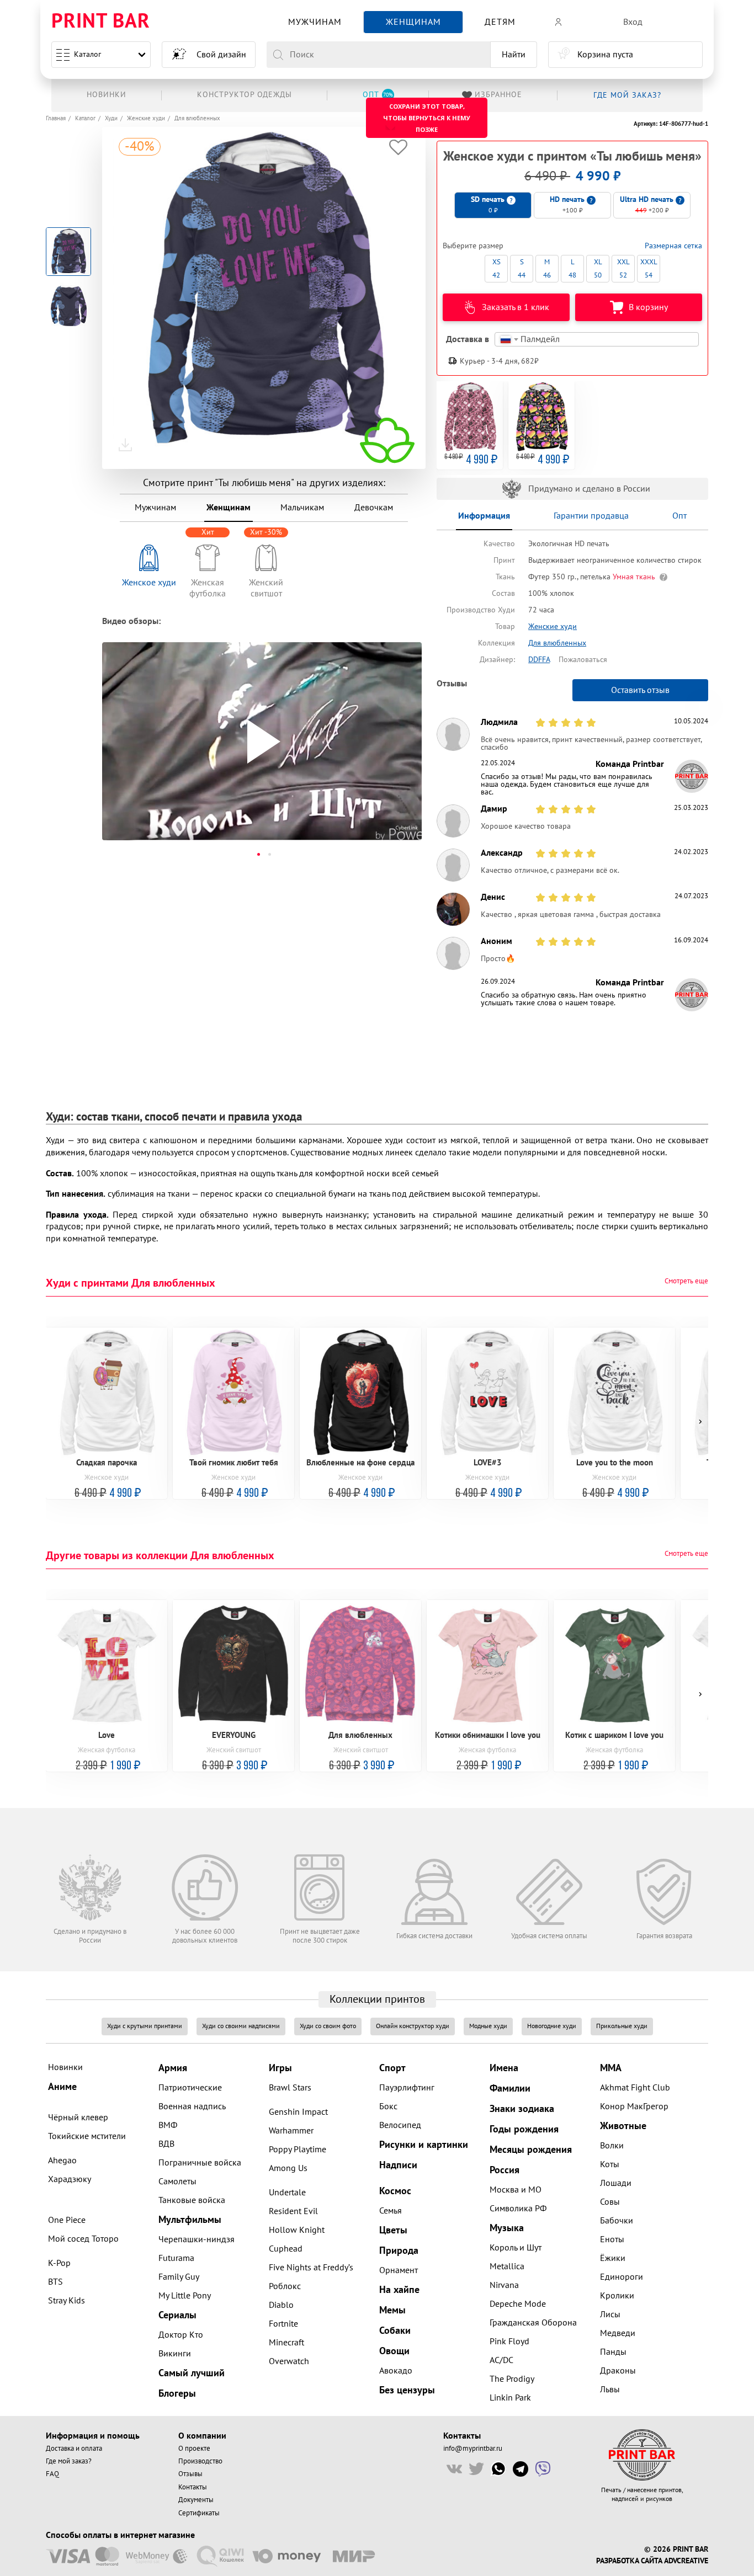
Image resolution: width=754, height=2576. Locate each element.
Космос (395, 2191)
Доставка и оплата (74, 2449)
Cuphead (286, 2249)
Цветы (393, 2230)
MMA (611, 2068)
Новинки (65, 2067)
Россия (505, 2170)
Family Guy (179, 2277)
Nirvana (504, 2285)
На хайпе (399, 2290)
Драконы (618, 2371)
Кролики (617, 2296)
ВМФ (168, 2125)
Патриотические (190, 2088)
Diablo (281, 2305)
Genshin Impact (298, 2112)
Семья (391, 2211)
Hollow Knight (297, 2230)
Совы (610, 2202)
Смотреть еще (686, 1281)
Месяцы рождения (531, 2150)
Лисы (610, 2314)
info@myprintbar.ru (473, 2449)
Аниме (62, 2087)
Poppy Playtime (298, 2150)
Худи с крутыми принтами (145, 2026)
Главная (56, 118)
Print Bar (101, 22)
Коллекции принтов (377, 1999)
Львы (610, 2390)
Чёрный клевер (78, 2118)
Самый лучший (192, 2373)
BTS (55, 2282)
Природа (399, 2251)
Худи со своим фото (328, 2026)
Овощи (394, 2351)
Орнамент (399, 2270)
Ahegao (62, 2161)
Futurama (176, 2258)
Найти (514, 55)
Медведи (618, 2333)
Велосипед (400, 2125)
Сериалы (177, 2315)
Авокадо (396, 2371)
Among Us (288, 2168)
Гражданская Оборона (533, 2323)
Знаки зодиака (522, 2109)
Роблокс (285, 2286)
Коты (610, 2164)
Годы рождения (524, 2129)
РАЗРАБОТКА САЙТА (629, 2561)
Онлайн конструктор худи (413, 2026)
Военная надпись (192, 2106)
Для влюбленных (197, 118)
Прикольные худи (622, 2026)
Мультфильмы (190, 2220)
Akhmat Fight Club (635, 2088)
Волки (612, 2146)
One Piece (67, 2220)
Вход (633, 22)
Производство (200, 2461)
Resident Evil (293, 2211)
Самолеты (177, 2182)
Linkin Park (510, 2398)
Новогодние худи (552, 2026)
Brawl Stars (290, 2088)
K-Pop (59, 2263)
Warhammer (291, 2131)
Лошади (616, 2183)
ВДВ (166, 2144)
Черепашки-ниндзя (197, 2239)
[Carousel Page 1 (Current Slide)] (258, 854)
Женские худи (146, 118)
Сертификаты (199, 2513)
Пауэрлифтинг (407, 2088)
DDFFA (539, 660)
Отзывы (190, 2474)
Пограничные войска (200, 2163)
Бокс (388, 2106)
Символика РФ (518, 2209)
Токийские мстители (87, 2136)
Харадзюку (70, 2179)
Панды (613, 2352)
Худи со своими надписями (241, 2026)
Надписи (398, 2165)
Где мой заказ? (69, 2461)
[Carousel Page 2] (269, 854)
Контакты (193, 2487)
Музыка (507, 2228)
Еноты (612, 2239)
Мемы (392, 2310)
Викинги (175, 2354)
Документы (196, 2500)
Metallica (507, 2266)
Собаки (395, 2331)
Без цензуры (407, 2390)
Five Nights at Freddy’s (311, 2268)
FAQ (52, 2474)
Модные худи (488, 2026)
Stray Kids (67, 2301)
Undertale (287, 2193)
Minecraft (286, 2343)
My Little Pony (185, 2296)
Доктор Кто (181, 2335)
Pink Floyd (509, 2342)
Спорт (392, 2068)
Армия (173, 2068)
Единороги (622, 2277)
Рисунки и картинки (424, 2145)
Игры (280, 2068)
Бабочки (617, 2221)
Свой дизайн (221, 55)
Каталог (87, 54)
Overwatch (289, 2361)
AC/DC (501, 2360)
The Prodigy (512, 2379)
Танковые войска (192, 2200)
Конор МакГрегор (634, 2106)
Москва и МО (516, 2190)
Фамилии (510, 2089)
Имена (504, 2068)
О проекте (194, 2449)
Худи (111, 118)
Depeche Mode (518, 2304)
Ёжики (613, 2258)
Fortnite (283, 2324)
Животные (623, 2126)
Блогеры (177, 2394)
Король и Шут (516, 2248)
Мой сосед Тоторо (83, 2239)
